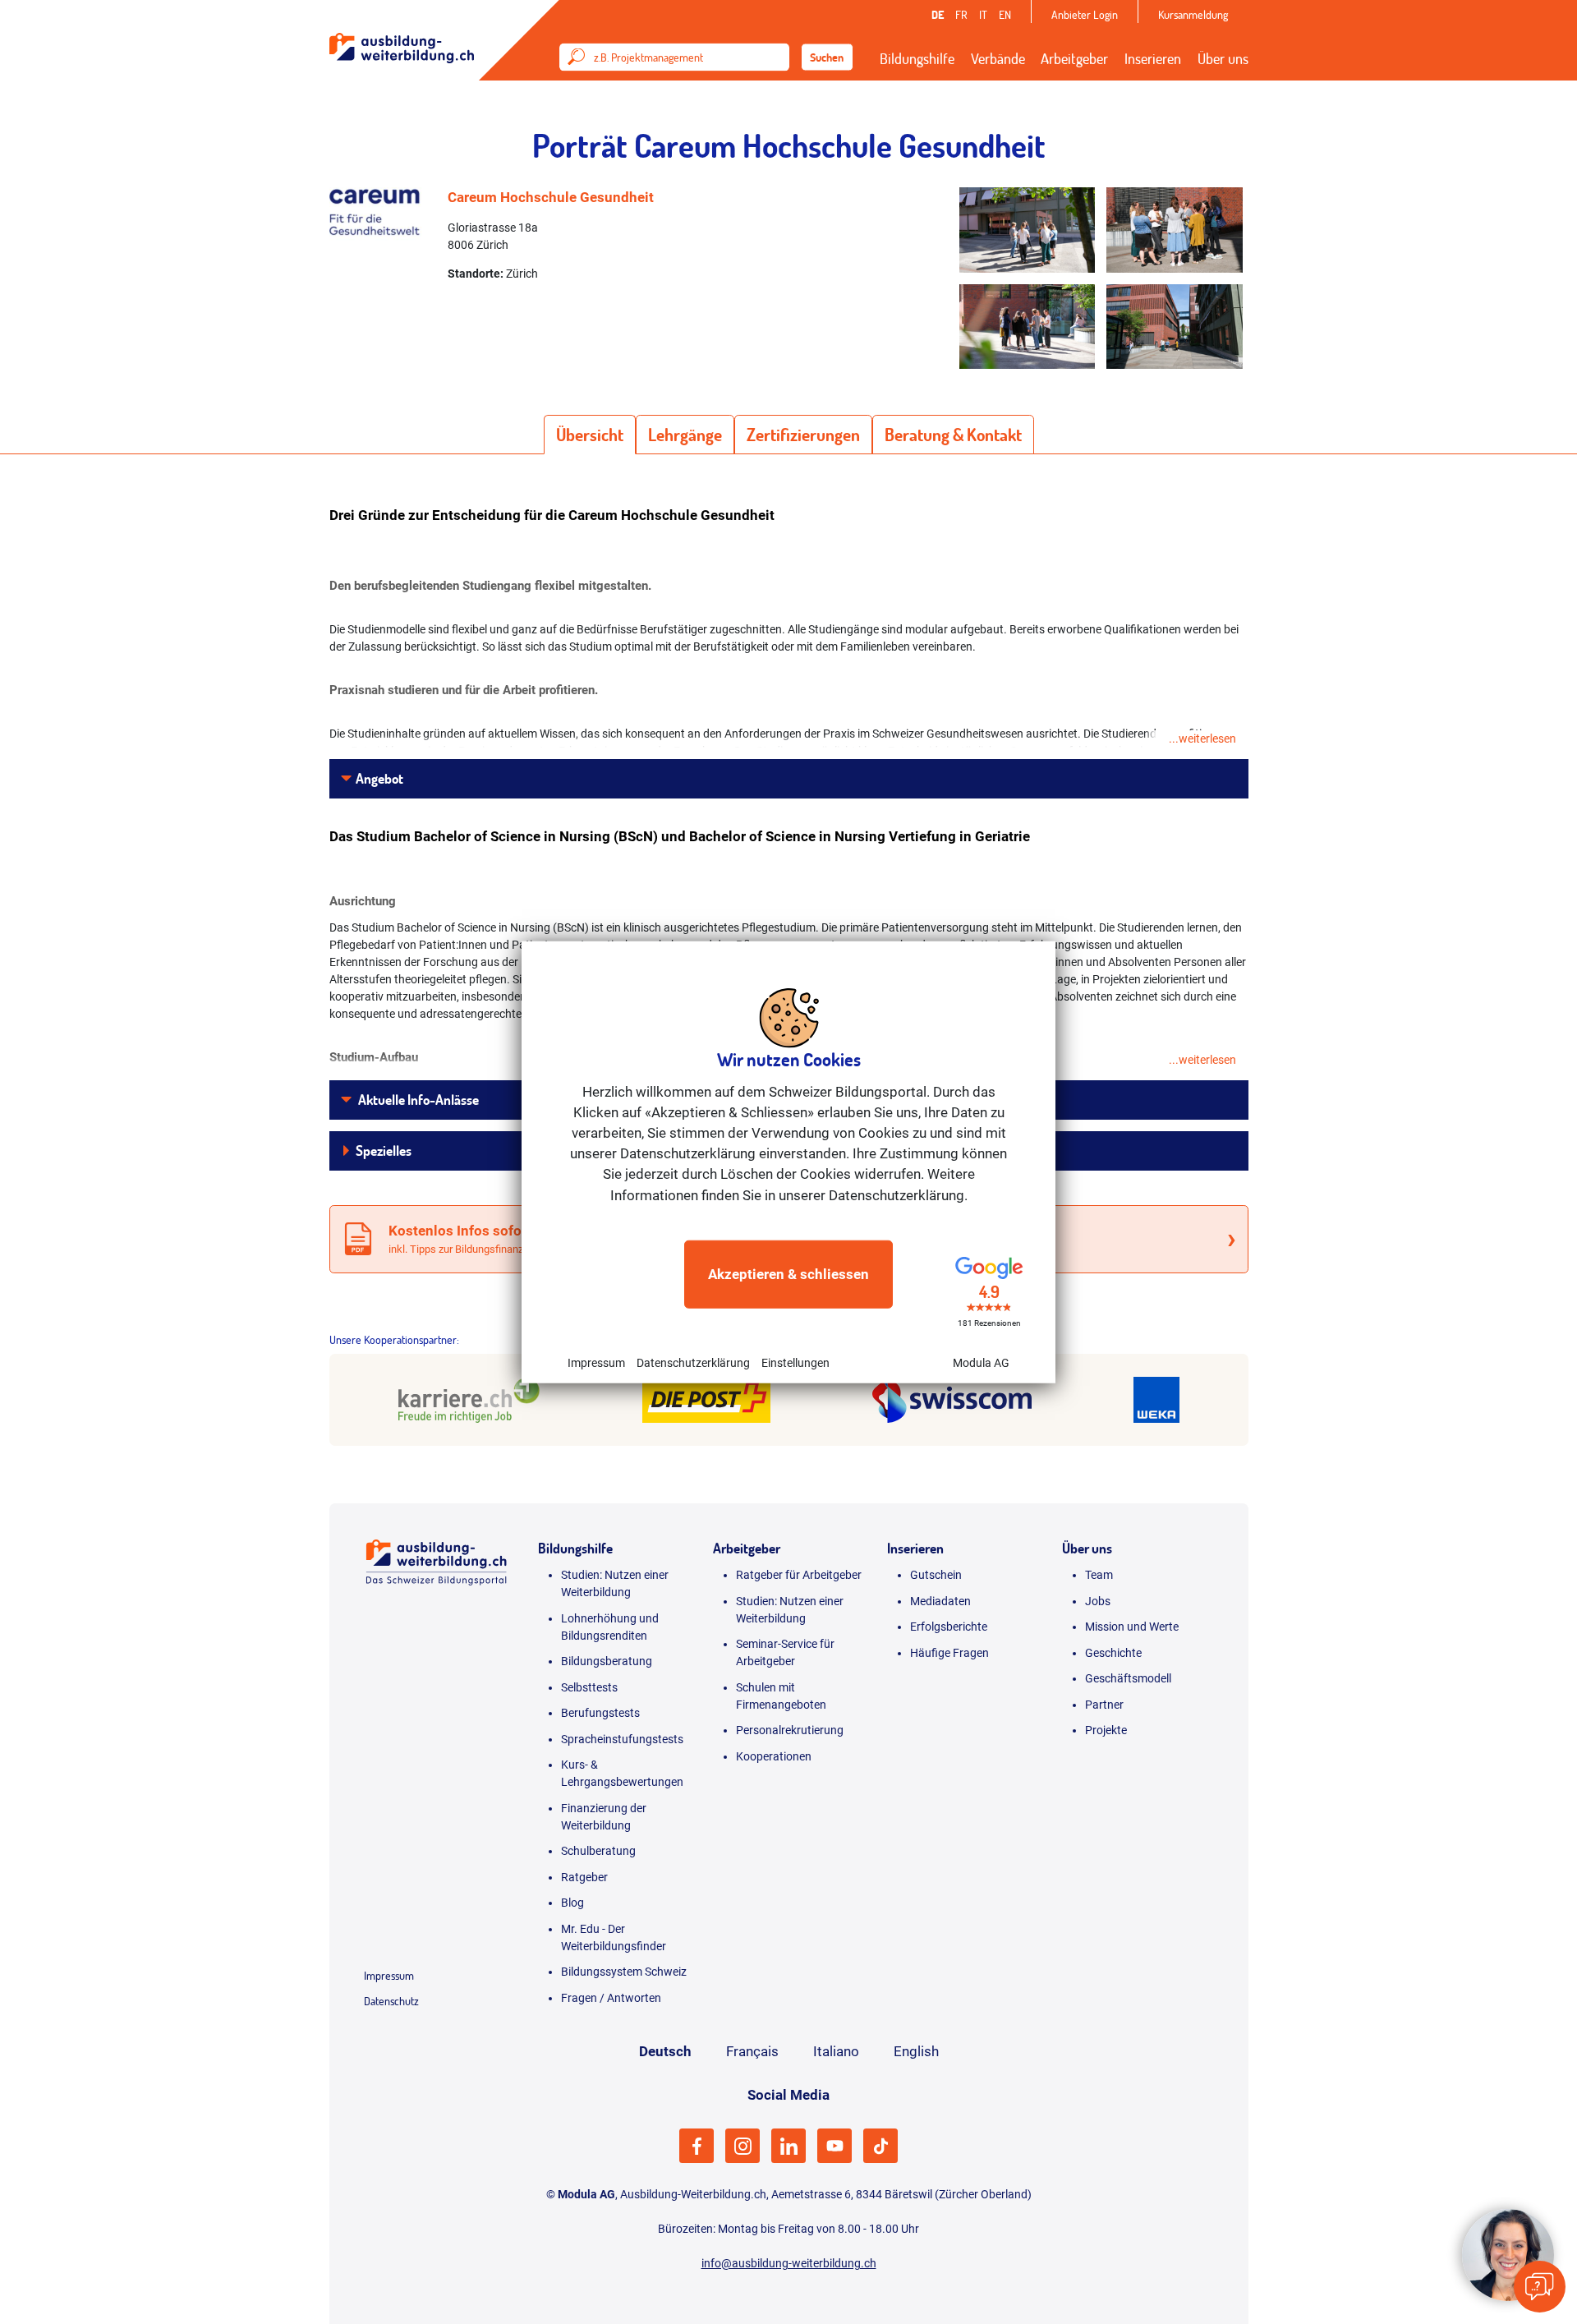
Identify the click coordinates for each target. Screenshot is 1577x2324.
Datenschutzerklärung (693, 1363)
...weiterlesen (1202, 739)
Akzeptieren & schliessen (788, 1274)
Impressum (596, 1363)
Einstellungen (795, 1363)
